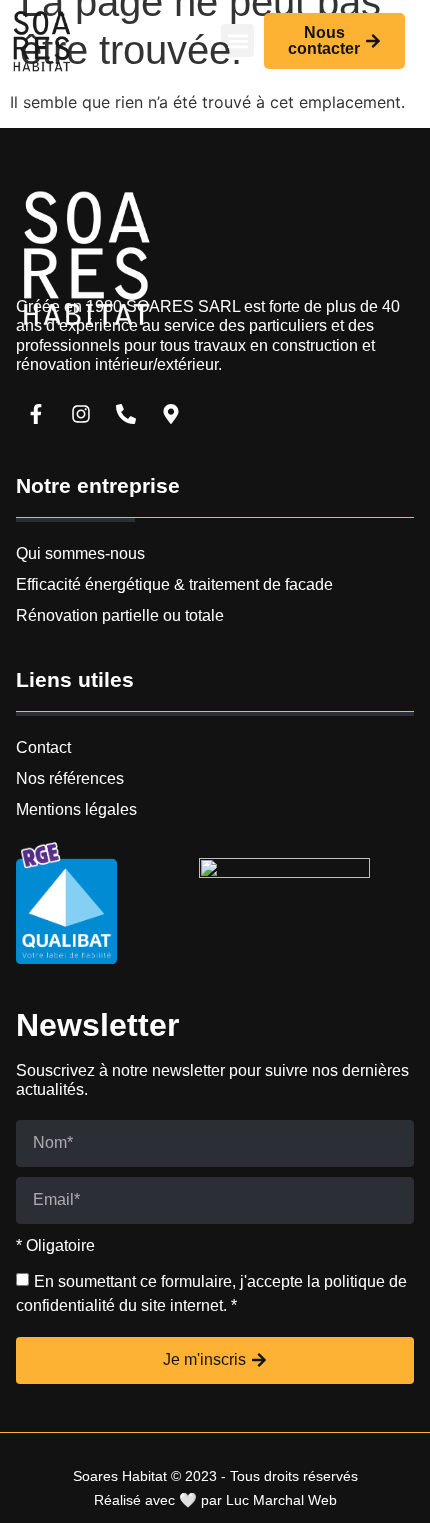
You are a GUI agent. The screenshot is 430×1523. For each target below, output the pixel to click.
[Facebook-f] (36, 414)
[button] (237, 40)
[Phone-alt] (126, 414)
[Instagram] (81, 414)
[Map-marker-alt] (171, 414)
